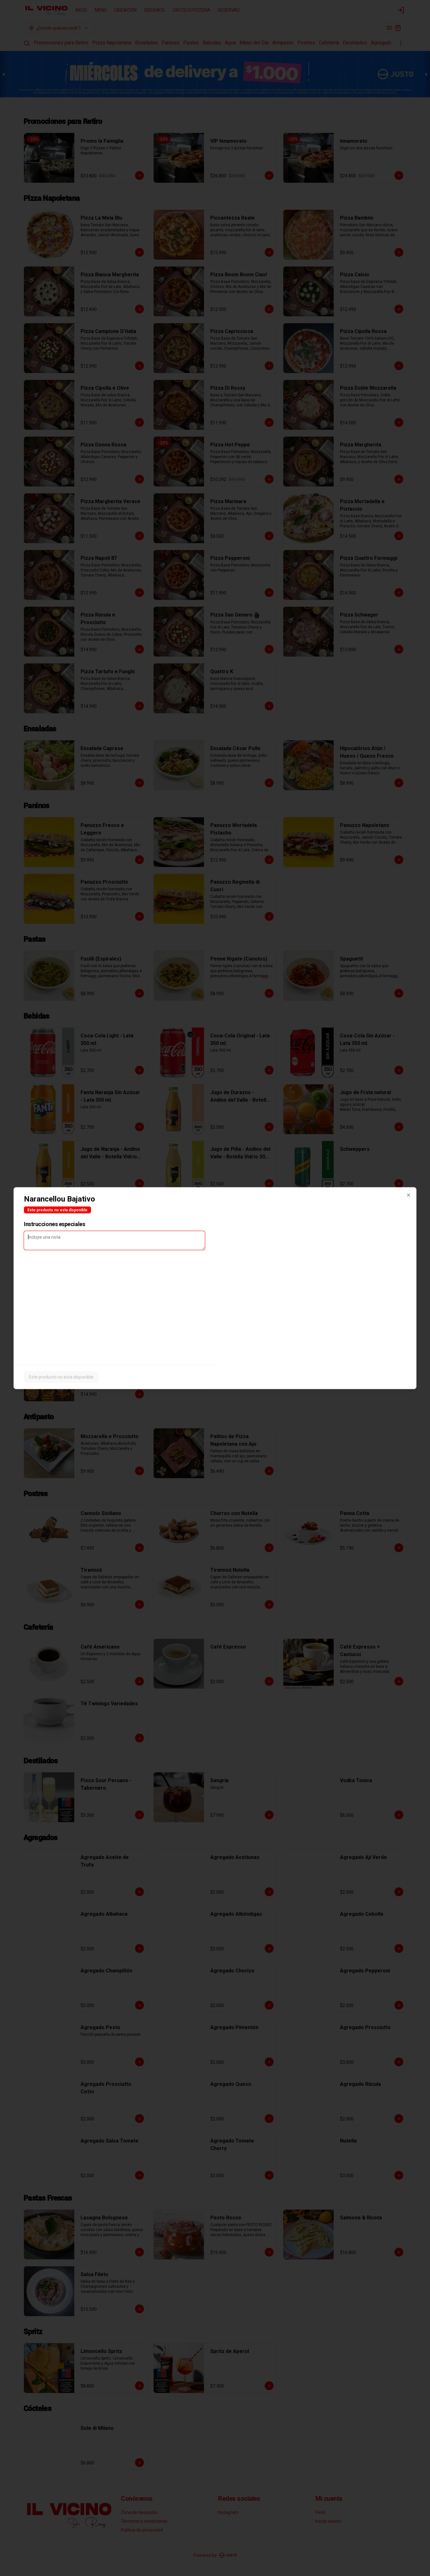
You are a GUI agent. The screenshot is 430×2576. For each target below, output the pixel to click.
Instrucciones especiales (54, 1224)
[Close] (409, 1195)
